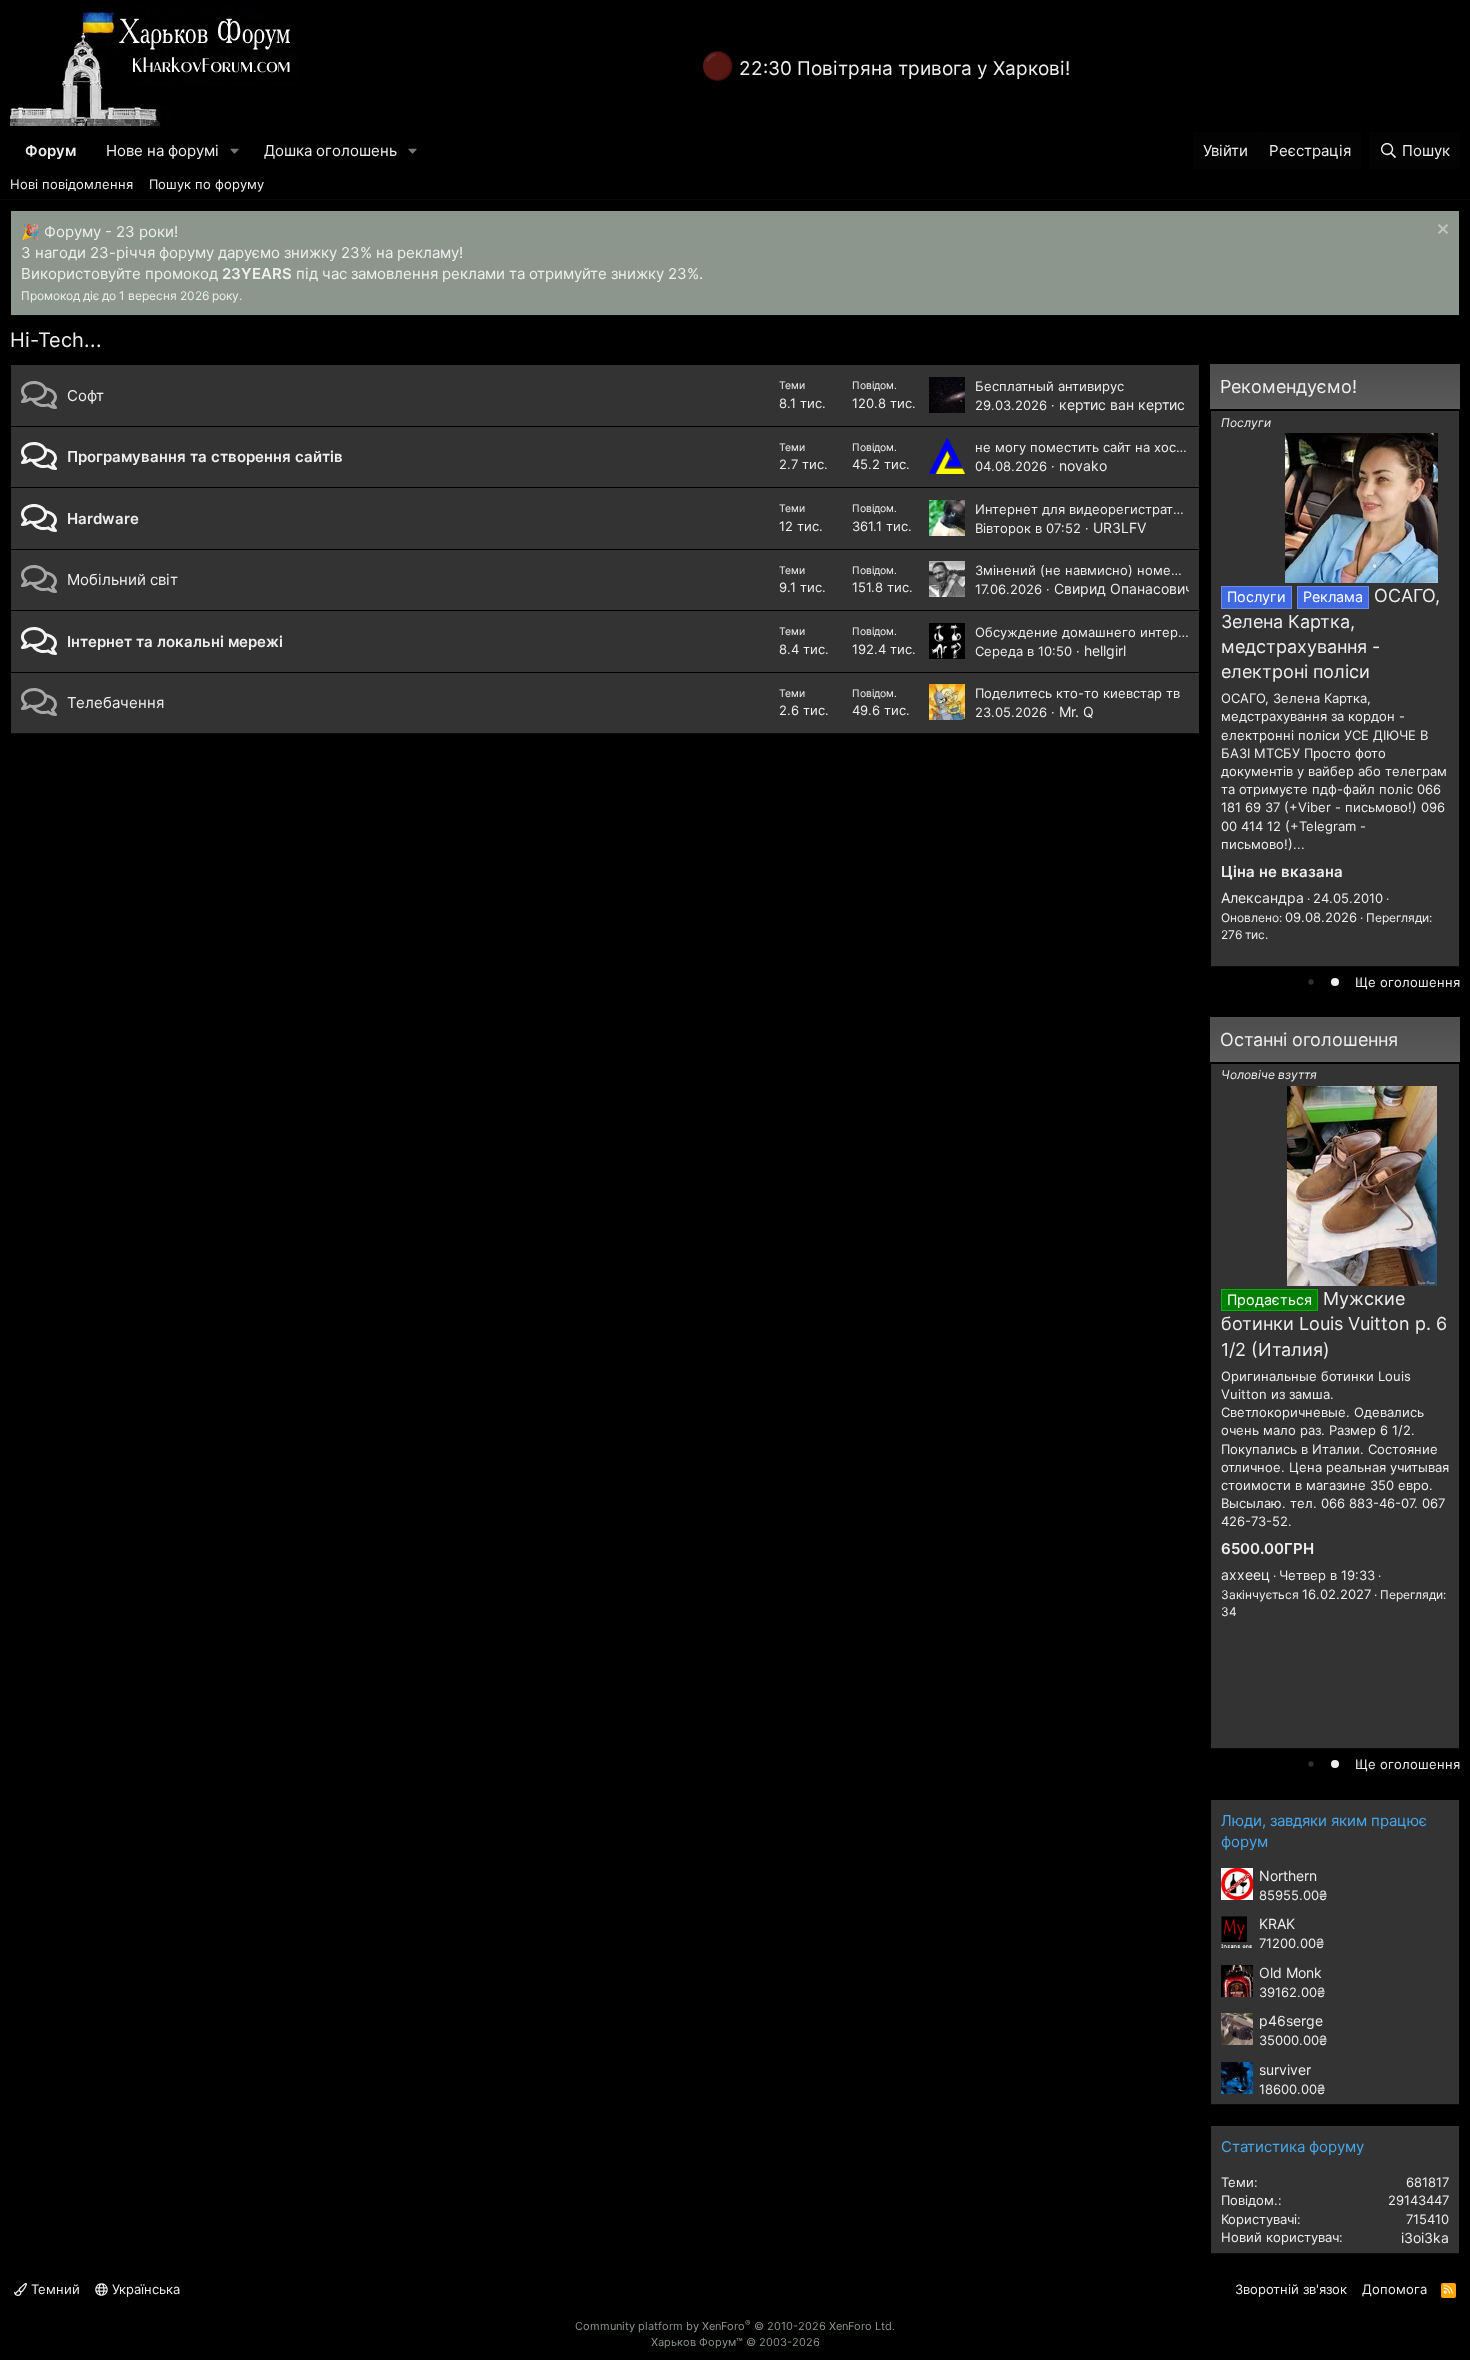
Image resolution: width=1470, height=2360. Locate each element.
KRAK (1277, 1923)
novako (1083, 465)
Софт (85, 395)
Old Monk (1290, 1972)
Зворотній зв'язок (1291, 2289)
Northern (1288, 1875)
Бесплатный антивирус (1049, 386)
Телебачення (115, 702)
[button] (235, 150)
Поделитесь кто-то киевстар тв (1077, 693)
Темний (53, 2289)
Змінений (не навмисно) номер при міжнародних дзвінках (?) (1175, 570)
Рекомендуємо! (1288, 386)
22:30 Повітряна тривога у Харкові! (904, 68)
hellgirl (1105, 650)
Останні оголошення (1309, 1039)
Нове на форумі (162, 150)
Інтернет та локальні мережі (175, 641)
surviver (1285, 2069)
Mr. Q (1076, 711)
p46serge (1291, 2020)
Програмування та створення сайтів (205, 456)
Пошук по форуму (206, 184)
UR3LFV (1119, 527)
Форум (50, 150)
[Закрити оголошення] (1440, 231)
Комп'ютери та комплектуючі (1307, 1074)
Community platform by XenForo (735, 2326)
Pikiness (1247, 1529)
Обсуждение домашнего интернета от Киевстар (1132, 632)
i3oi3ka (1425, 2237)
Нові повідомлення (71, 184)
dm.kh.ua (1251, 904)
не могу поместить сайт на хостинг (1090, 447)
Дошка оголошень (330, 150)
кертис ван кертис (1122, 404)
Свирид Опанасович (1123, 588)
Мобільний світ (122, 579)
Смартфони (1254, 422)
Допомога (1394, 2289)
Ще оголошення (1407, 982)
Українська (144, 2289)
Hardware (103, 518)
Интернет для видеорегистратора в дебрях (1116, 509)
